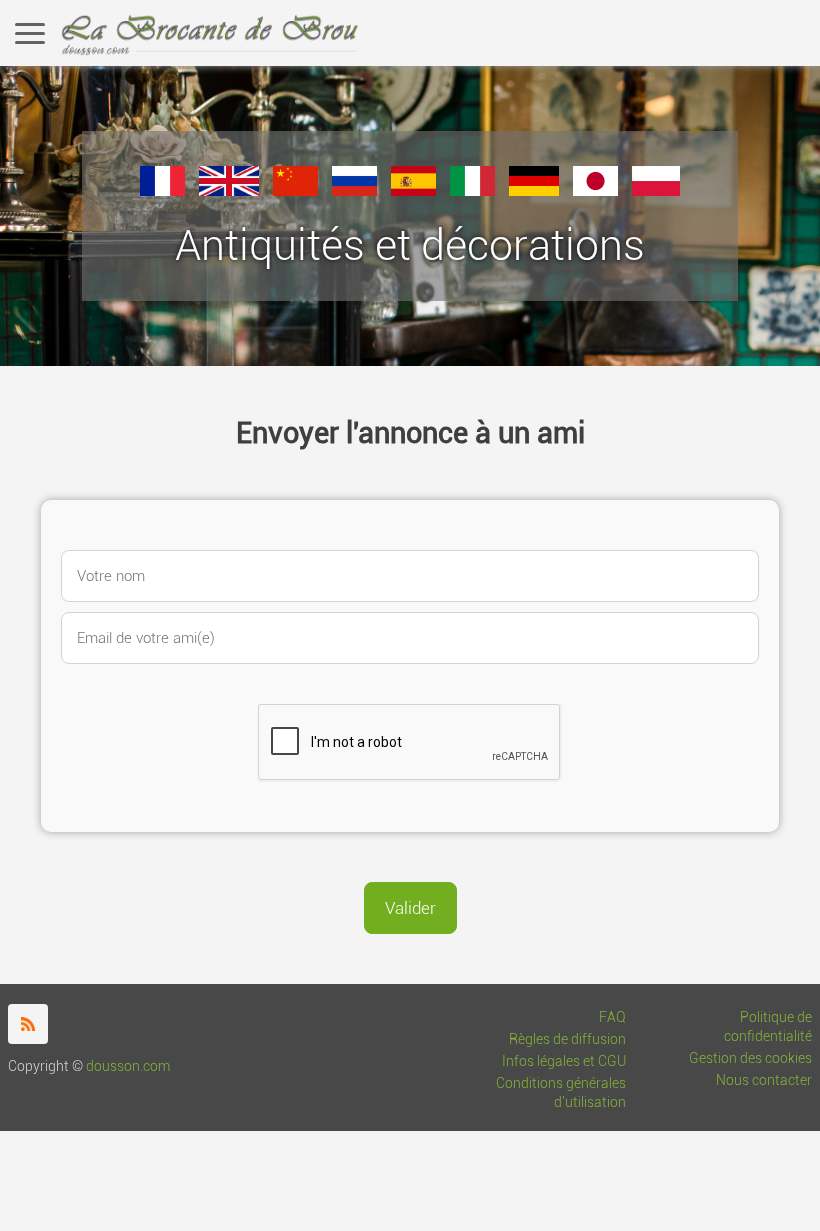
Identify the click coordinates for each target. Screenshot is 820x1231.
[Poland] (656, 190)
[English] (229, 190)
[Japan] (595, 190)
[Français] (162, 190)
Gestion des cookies (750, 1058)
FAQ (612, 1017)
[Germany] (534, 190)
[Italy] (472, 190)
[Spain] (413, 190)
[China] (295, 190)
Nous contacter (764, 1080)
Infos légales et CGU (564, 1061)
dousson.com (128, 1066)
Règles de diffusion (567, 1039)
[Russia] (354, 190)
